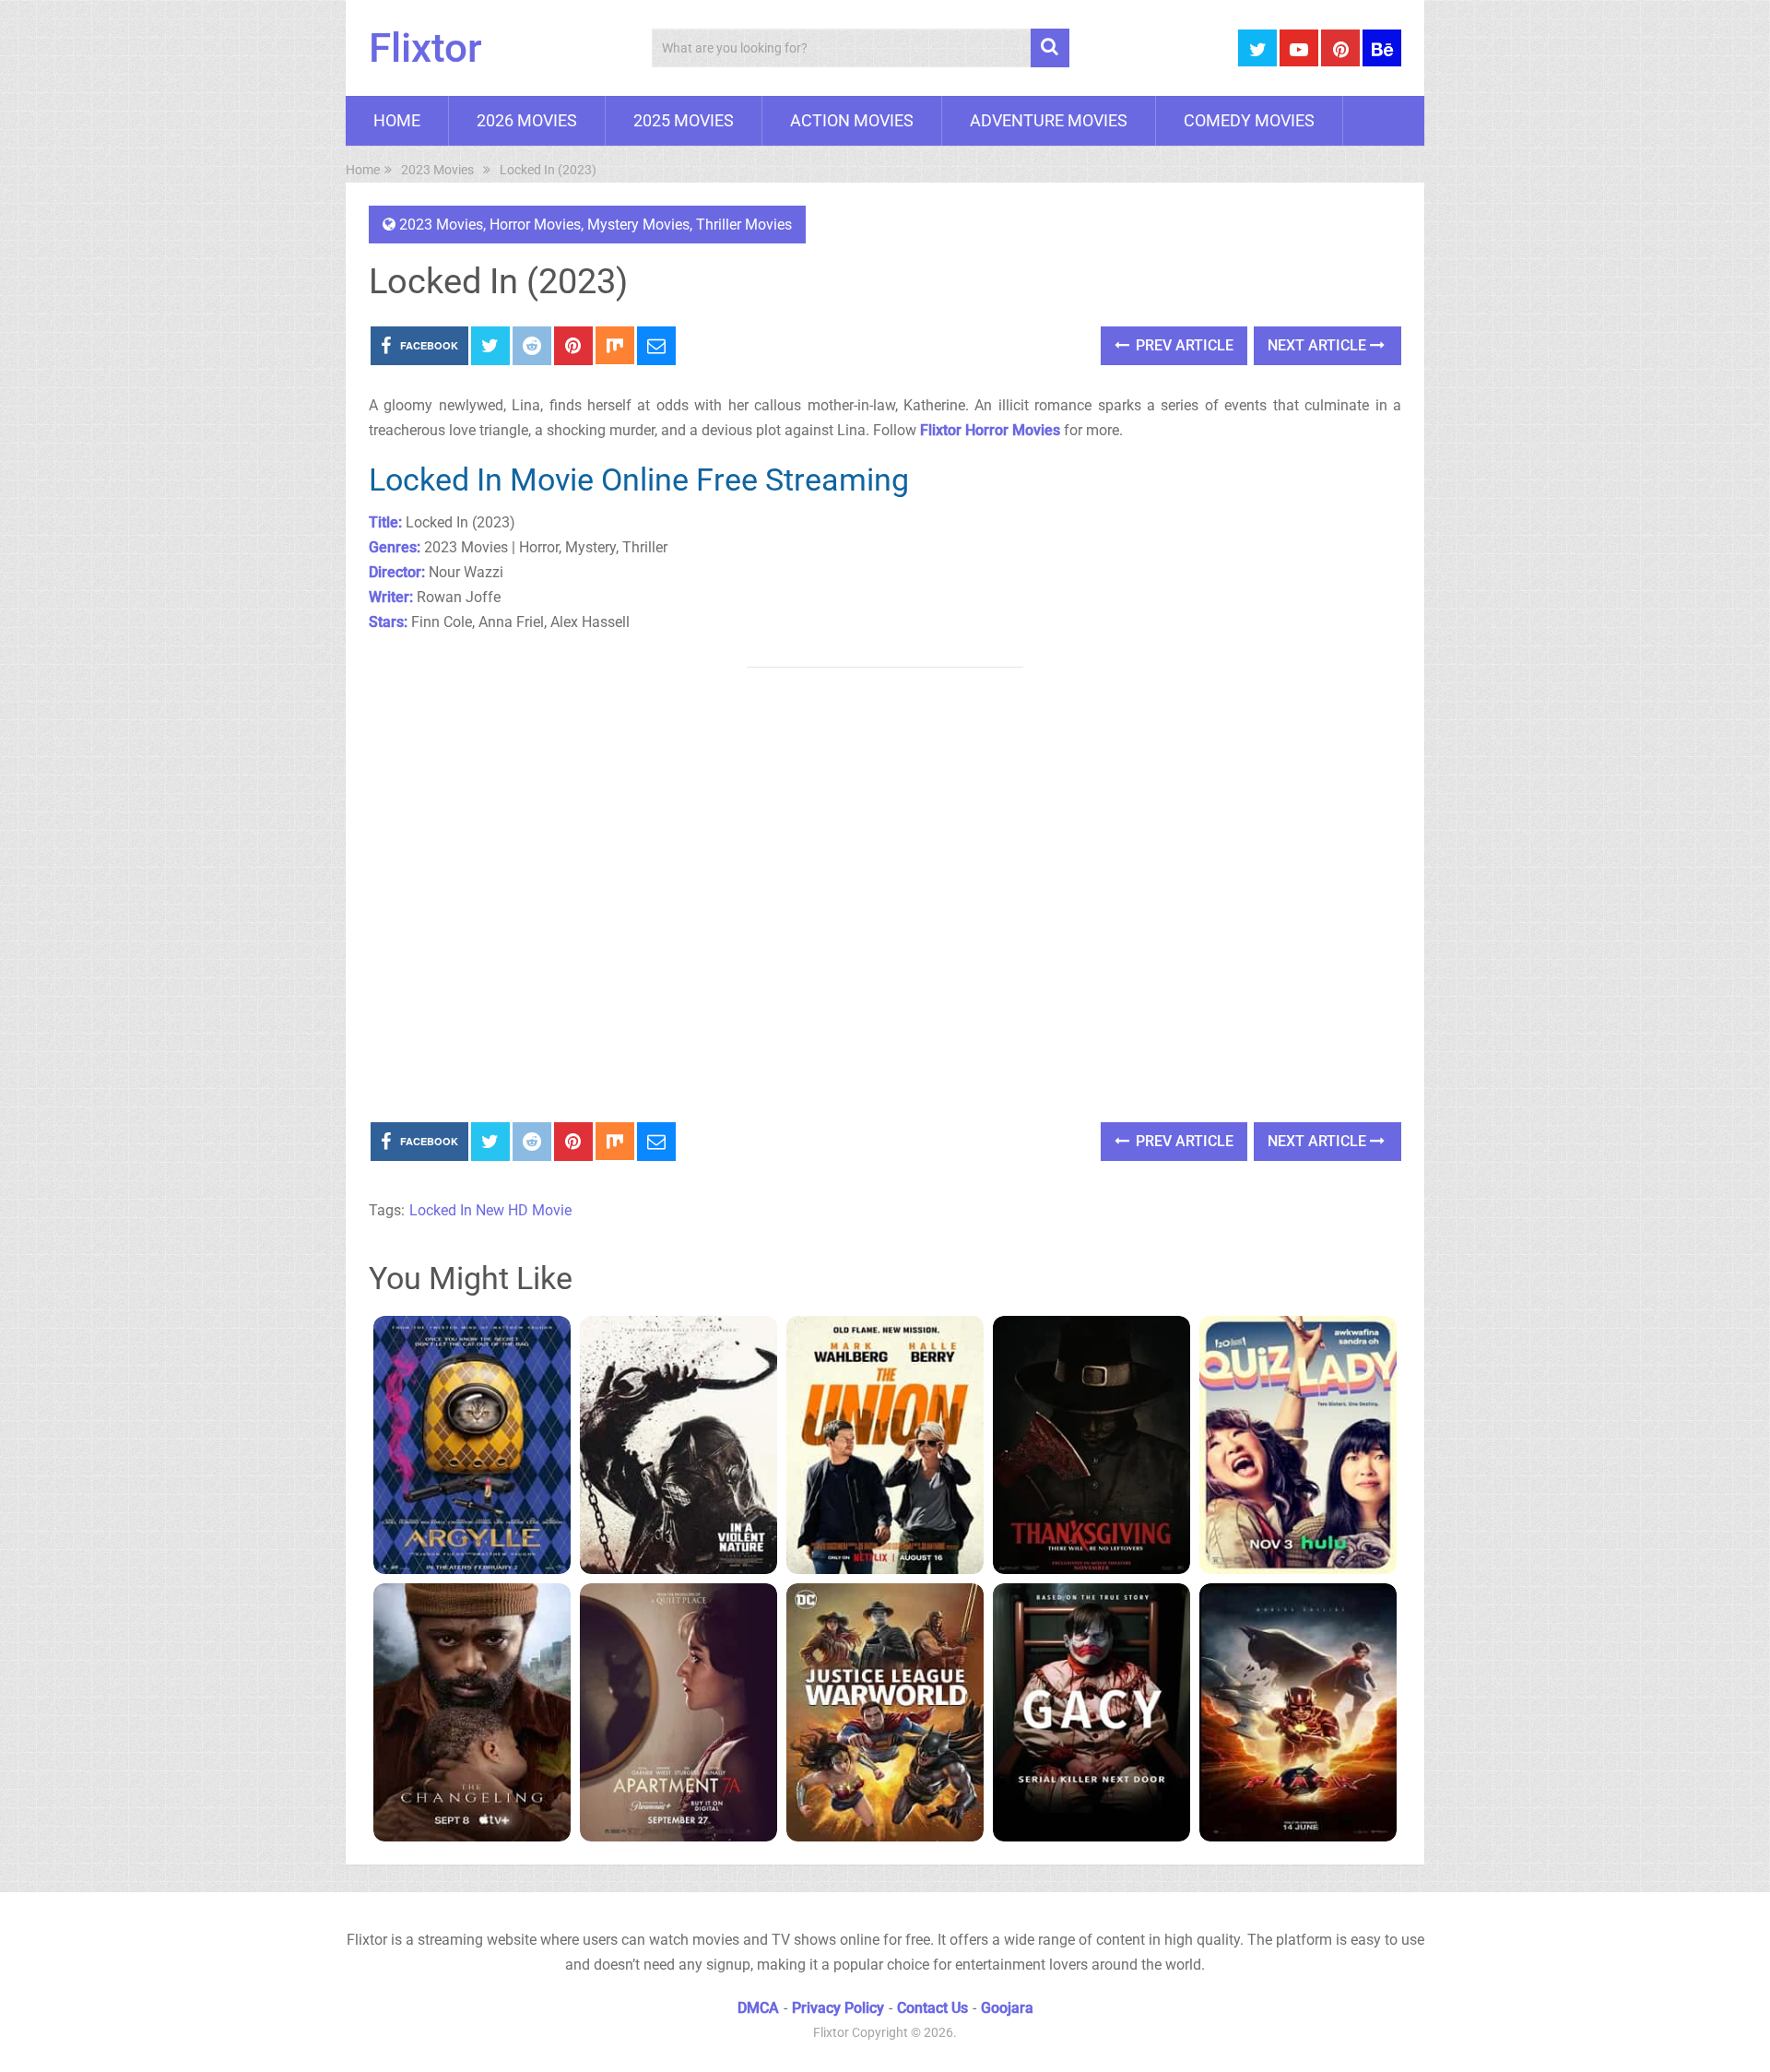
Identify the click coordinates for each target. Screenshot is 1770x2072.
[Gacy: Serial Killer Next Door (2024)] (1091, 1712)
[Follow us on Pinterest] (1340, 48)
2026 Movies (527, 120)
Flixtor (425, 48)
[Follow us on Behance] (1382, 48)
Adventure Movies (1049, 120)
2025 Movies (684, 120)
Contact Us (932, 2008)
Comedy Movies (1249, 120)
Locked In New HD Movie (490, 1210)
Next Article (1319, 345)
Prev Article (1183, 345)
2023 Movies (441, 225)
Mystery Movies (638, 225)
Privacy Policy (838, 2008)
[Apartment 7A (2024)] (678, 1712)
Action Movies (852, 120)
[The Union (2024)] (885, 1445)
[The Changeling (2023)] (472, 1712)
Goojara (1007, 2008)
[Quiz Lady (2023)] (1298, 1445)
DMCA (758, 2008)
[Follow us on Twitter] (1257, 48)
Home (397, 120)
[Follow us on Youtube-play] (1299, 48)
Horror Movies (535, 225)
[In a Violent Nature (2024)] (678, 1445)
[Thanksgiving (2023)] (1091, 1445)
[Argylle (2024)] (472, 1445)
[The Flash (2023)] (1298, 1712)
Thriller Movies (744, 225)
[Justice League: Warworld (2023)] (885, 1712)
